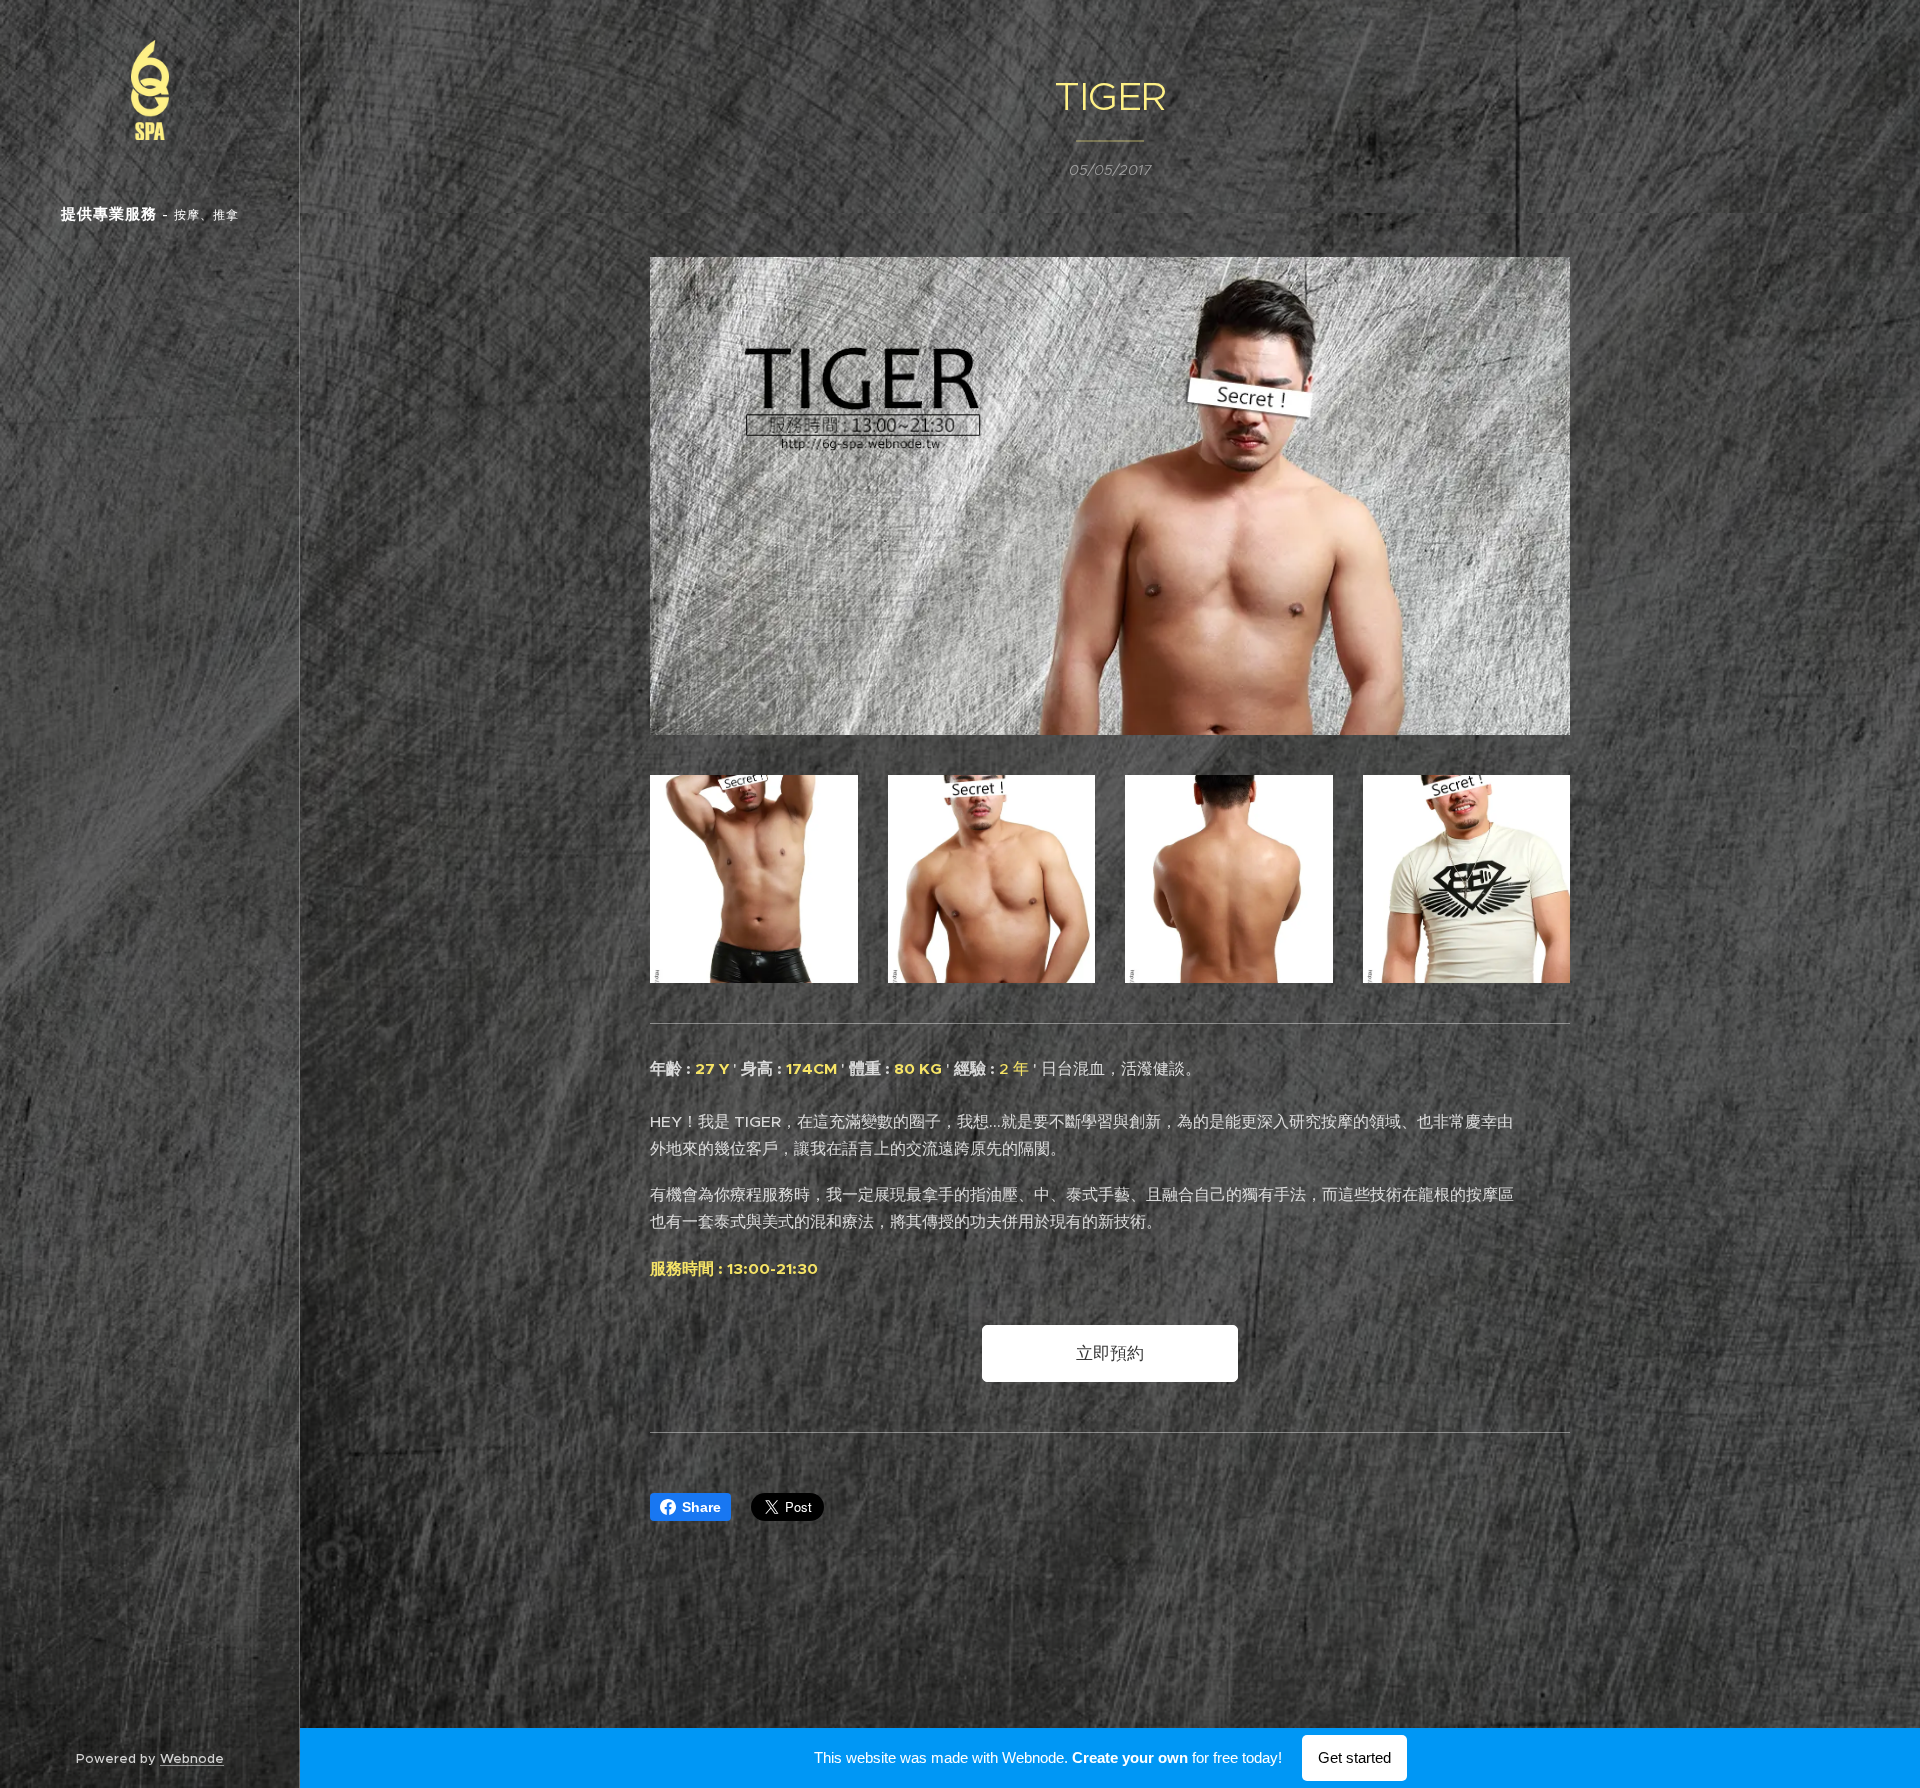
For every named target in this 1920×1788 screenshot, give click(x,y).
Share (701, 1507)
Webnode (192, 1758)
